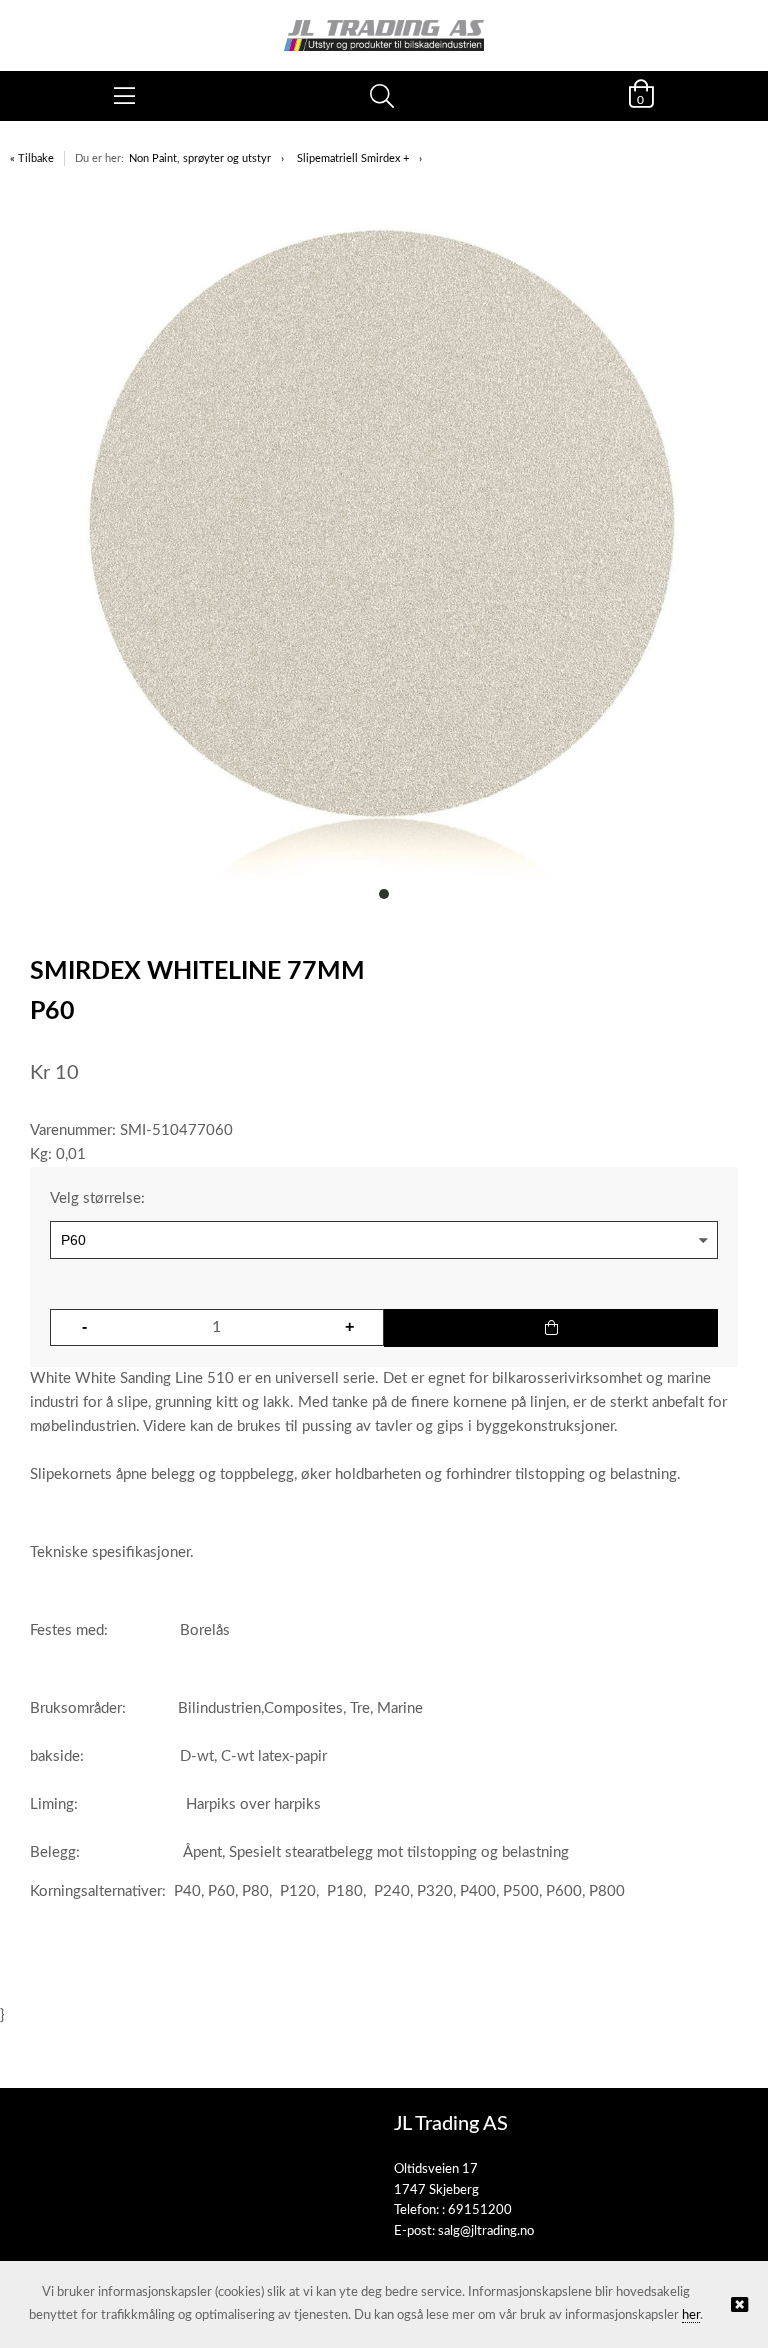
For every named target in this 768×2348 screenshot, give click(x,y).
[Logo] (384, 25)
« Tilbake (32, 158)
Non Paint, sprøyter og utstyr (200, 158)
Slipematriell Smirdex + (353, 158)
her (691, 2315)
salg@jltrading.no (486, 2231)
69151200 (480, 2210)
